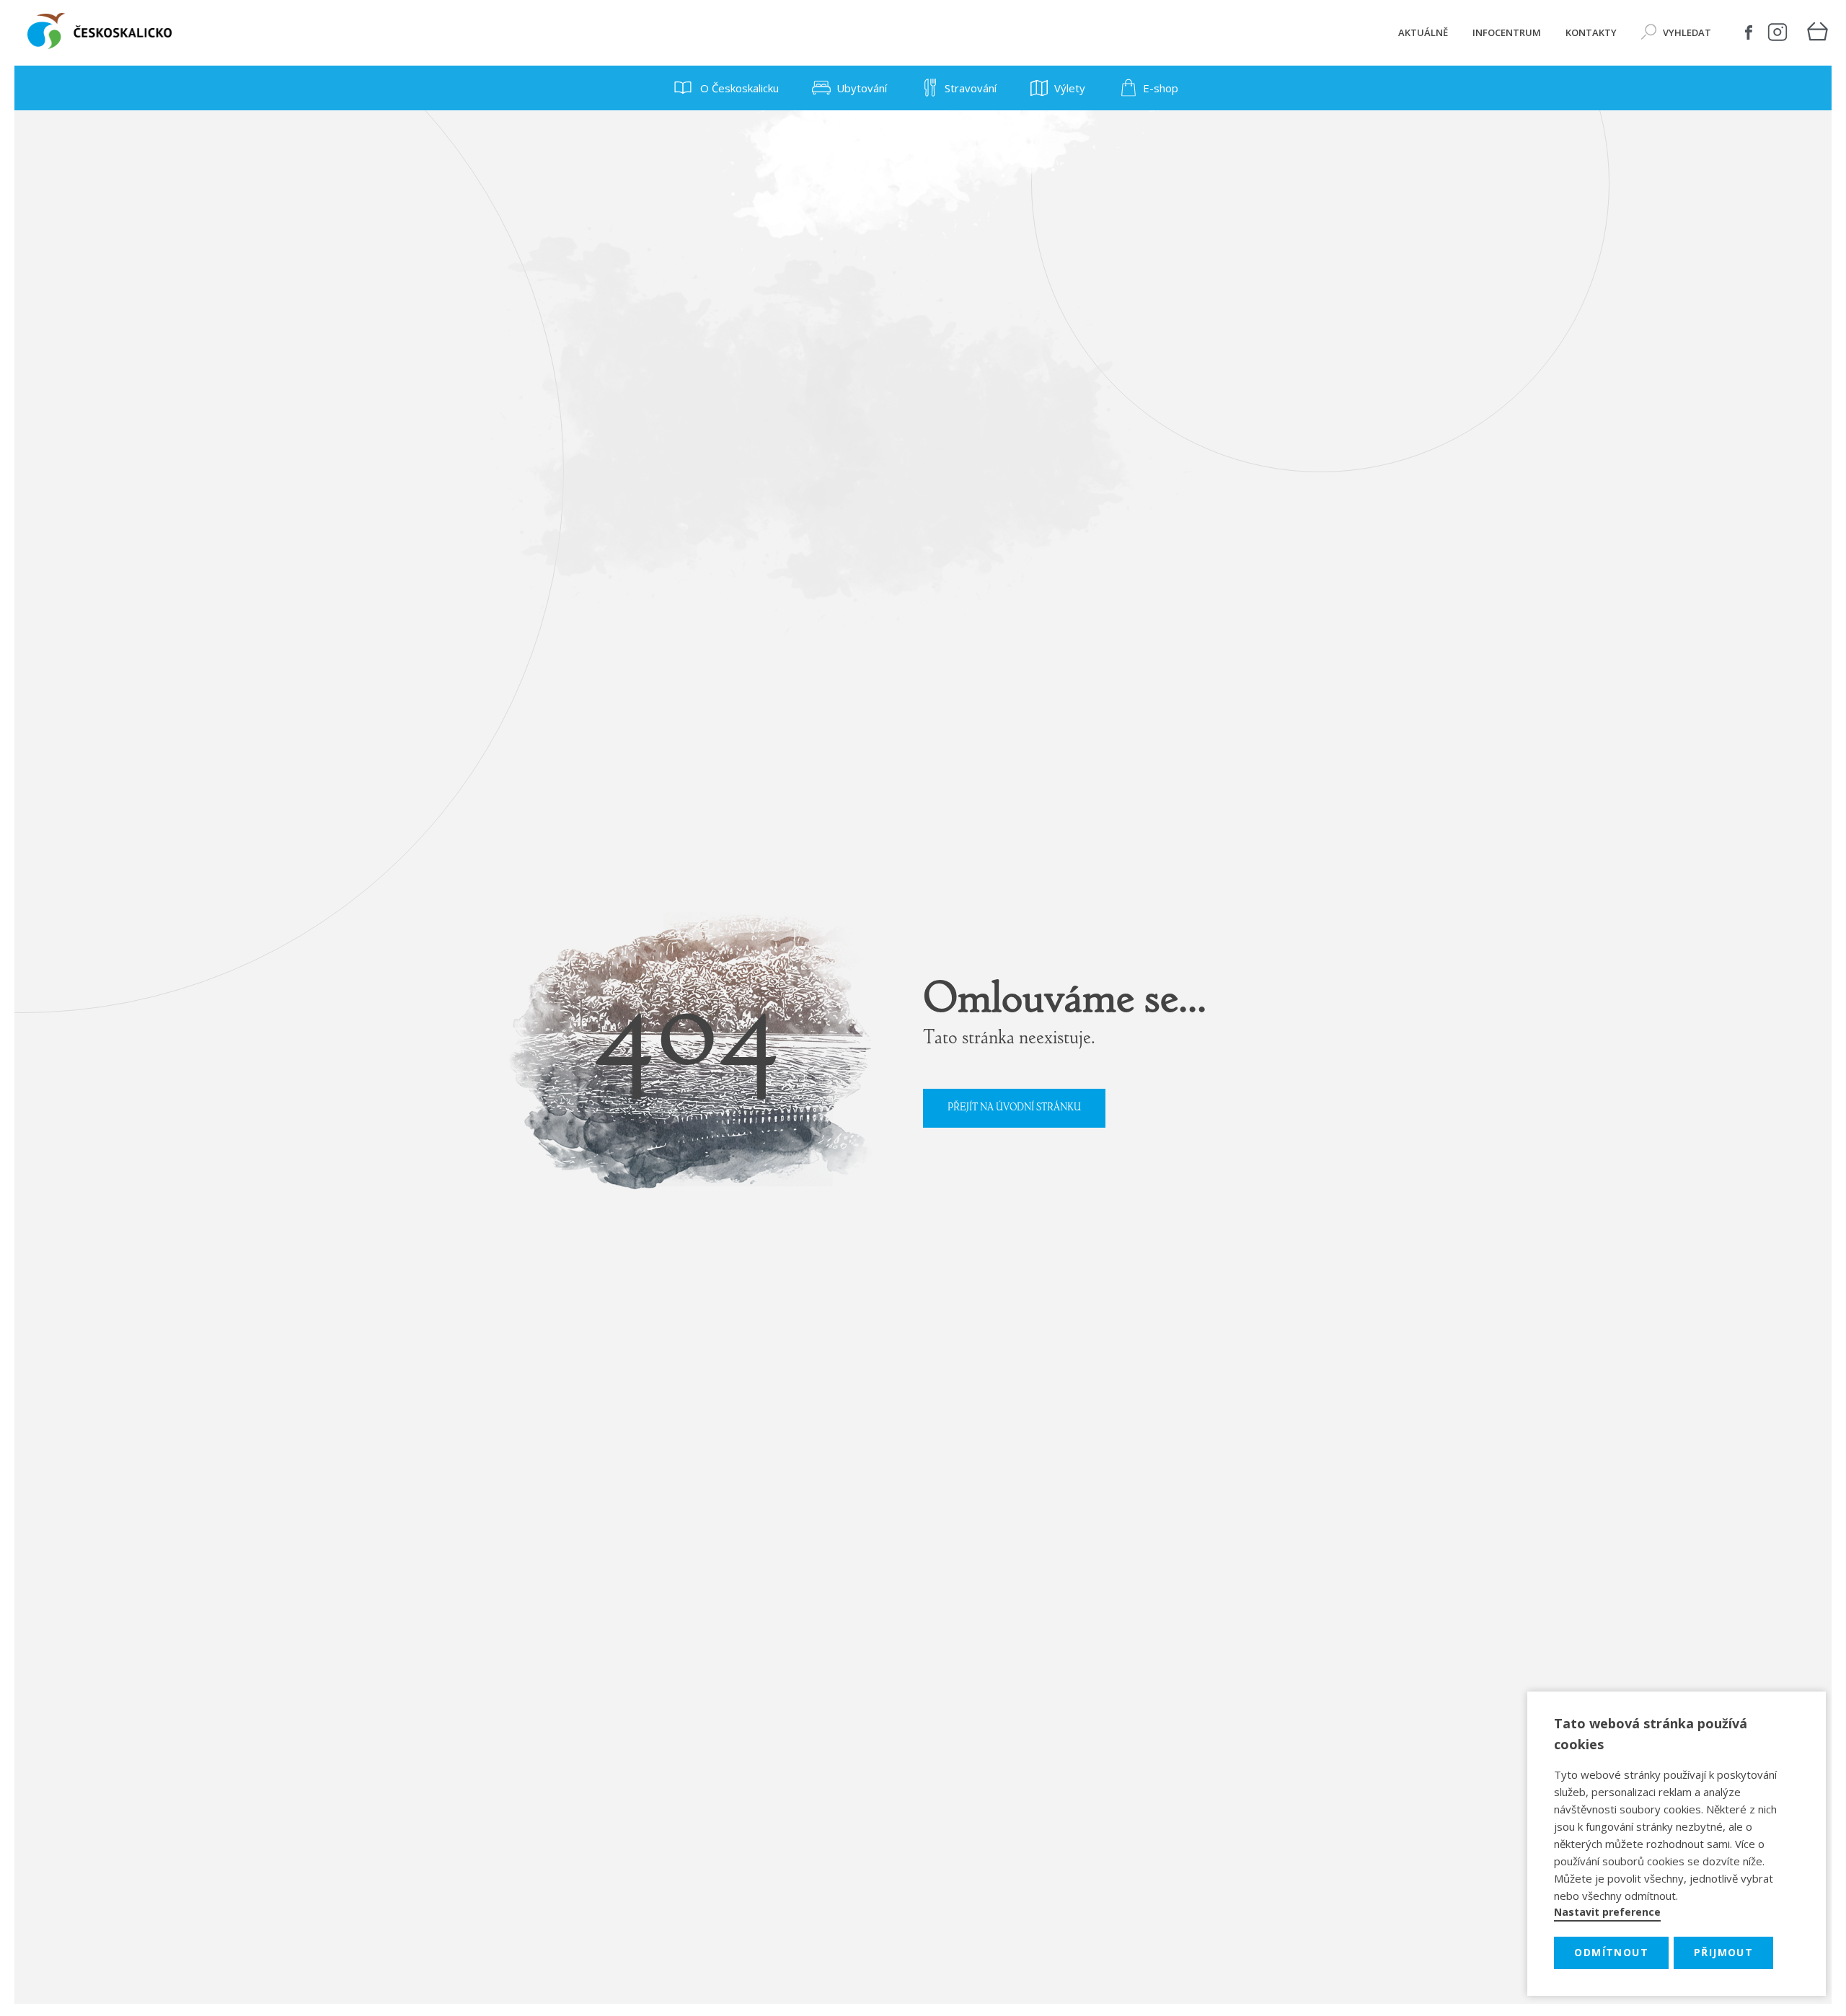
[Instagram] (1777, 32)
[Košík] (1817, 33)
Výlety (1070, 88)
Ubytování (862, 88)
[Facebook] (1749, 32)
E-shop (1161, 88)
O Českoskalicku (738, 88)
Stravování (971, 88)
